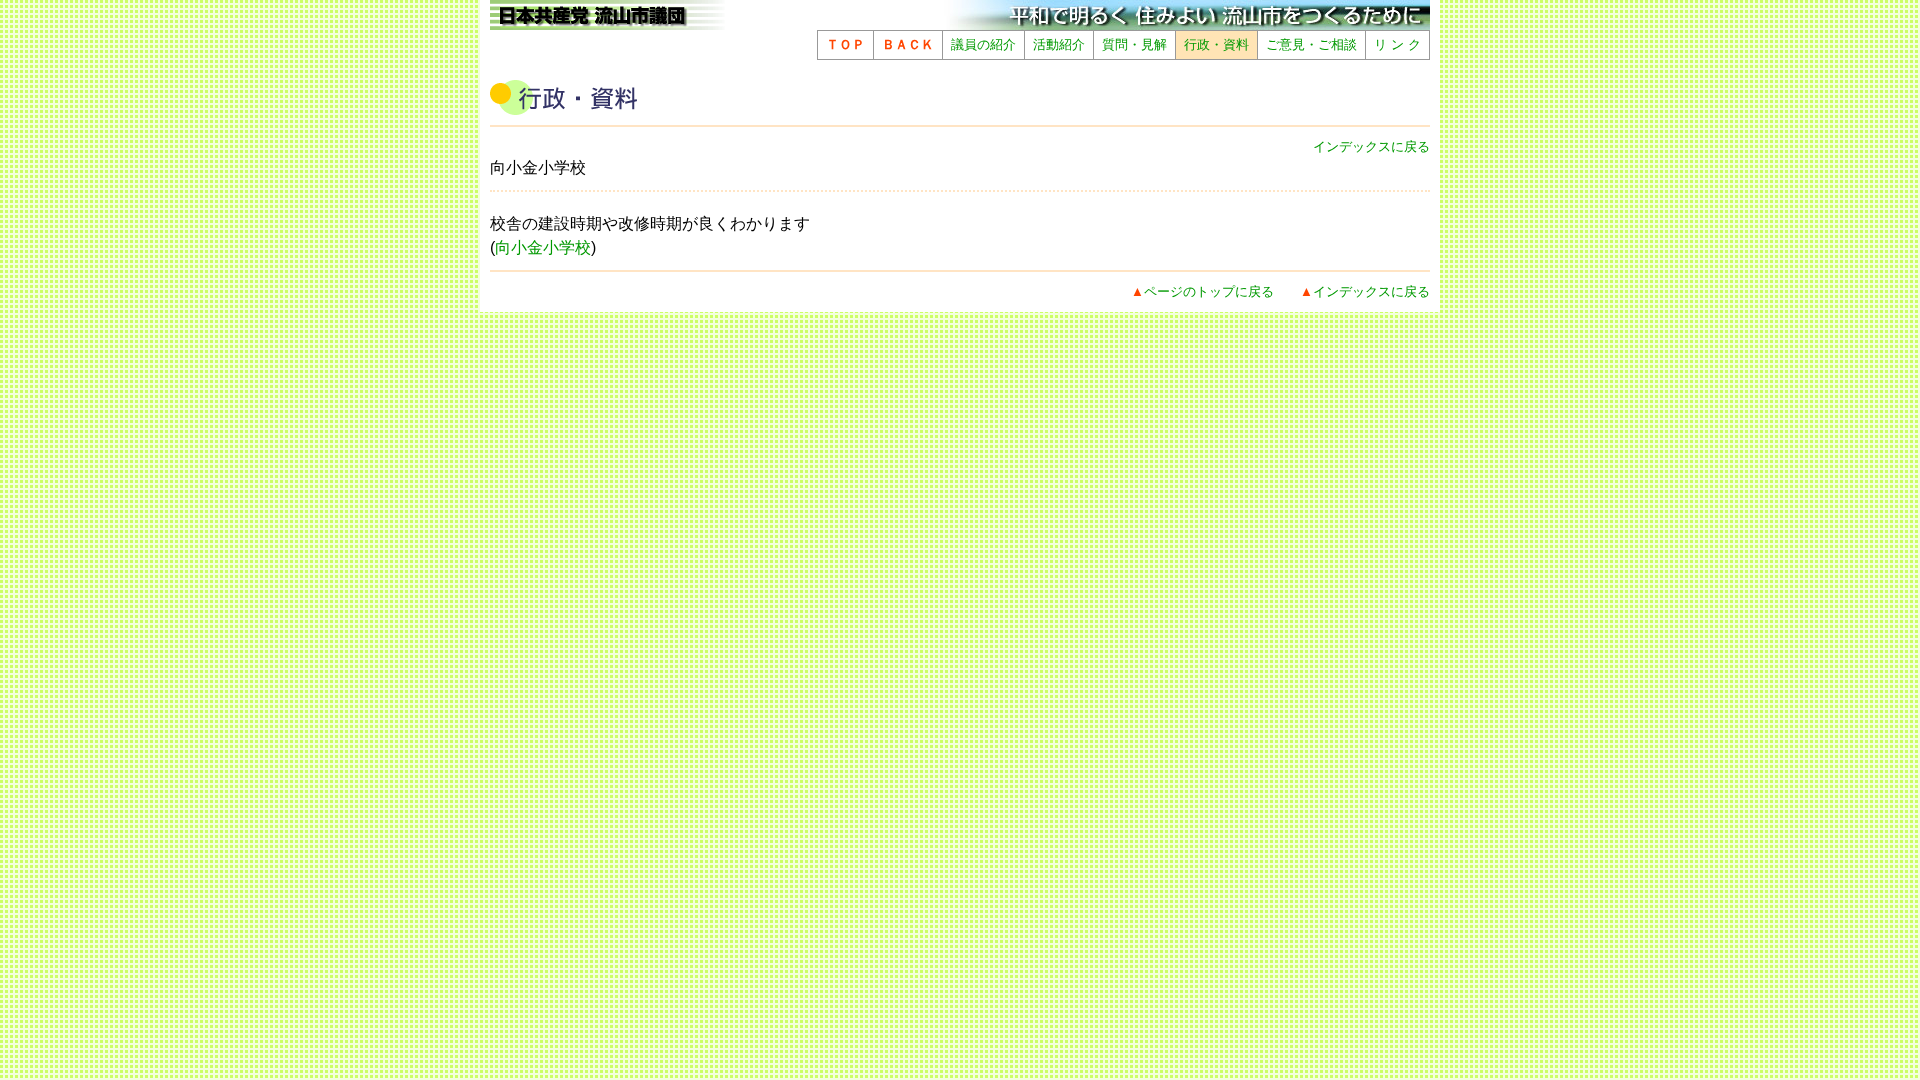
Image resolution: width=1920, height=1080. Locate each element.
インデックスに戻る (1371, 146)
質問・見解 (1134, 44)
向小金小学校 (543, 247)
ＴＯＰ (845, 44)
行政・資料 (1216, 44)
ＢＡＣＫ (908, 44)
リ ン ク (1397, 44)
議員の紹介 (983, 44)
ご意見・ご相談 (1311, 44)
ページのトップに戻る (1209, 291)
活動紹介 (1059, 44)
